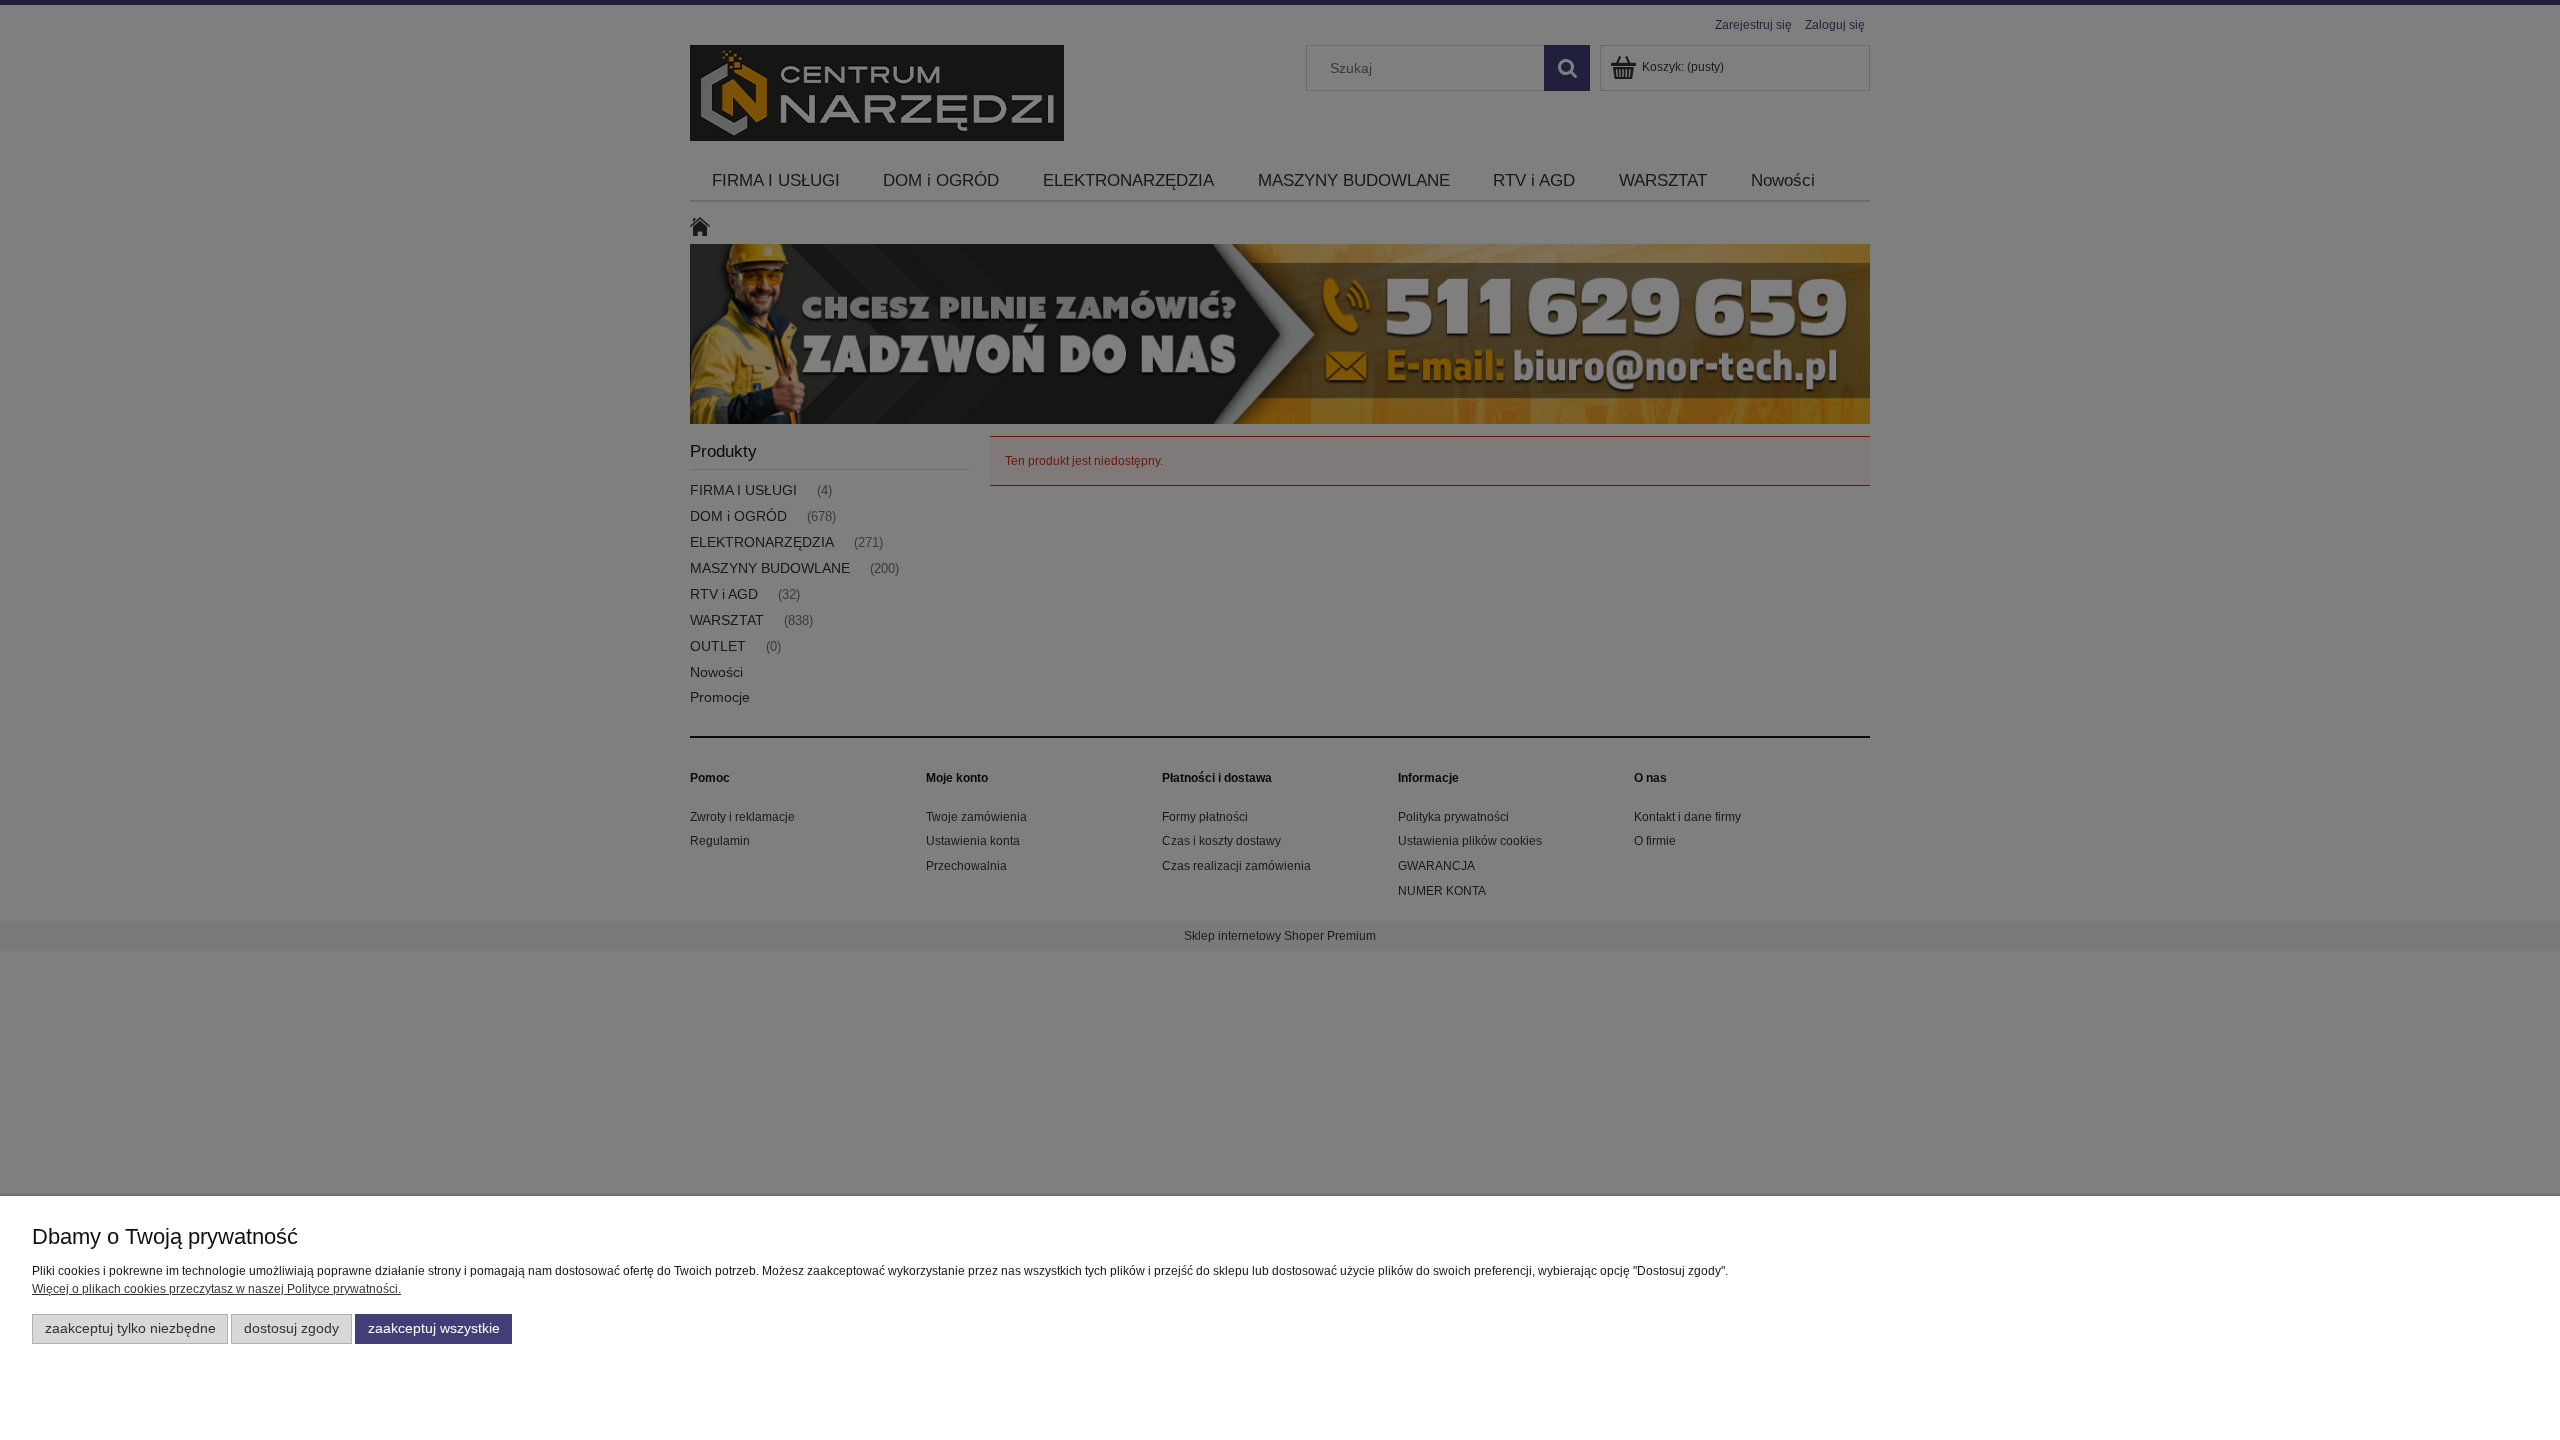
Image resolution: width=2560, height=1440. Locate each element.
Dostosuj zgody (291, 1328)
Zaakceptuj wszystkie (434, 1328)
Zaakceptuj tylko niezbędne (130, 1328)
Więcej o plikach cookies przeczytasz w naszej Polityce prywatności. (216, 1289)
